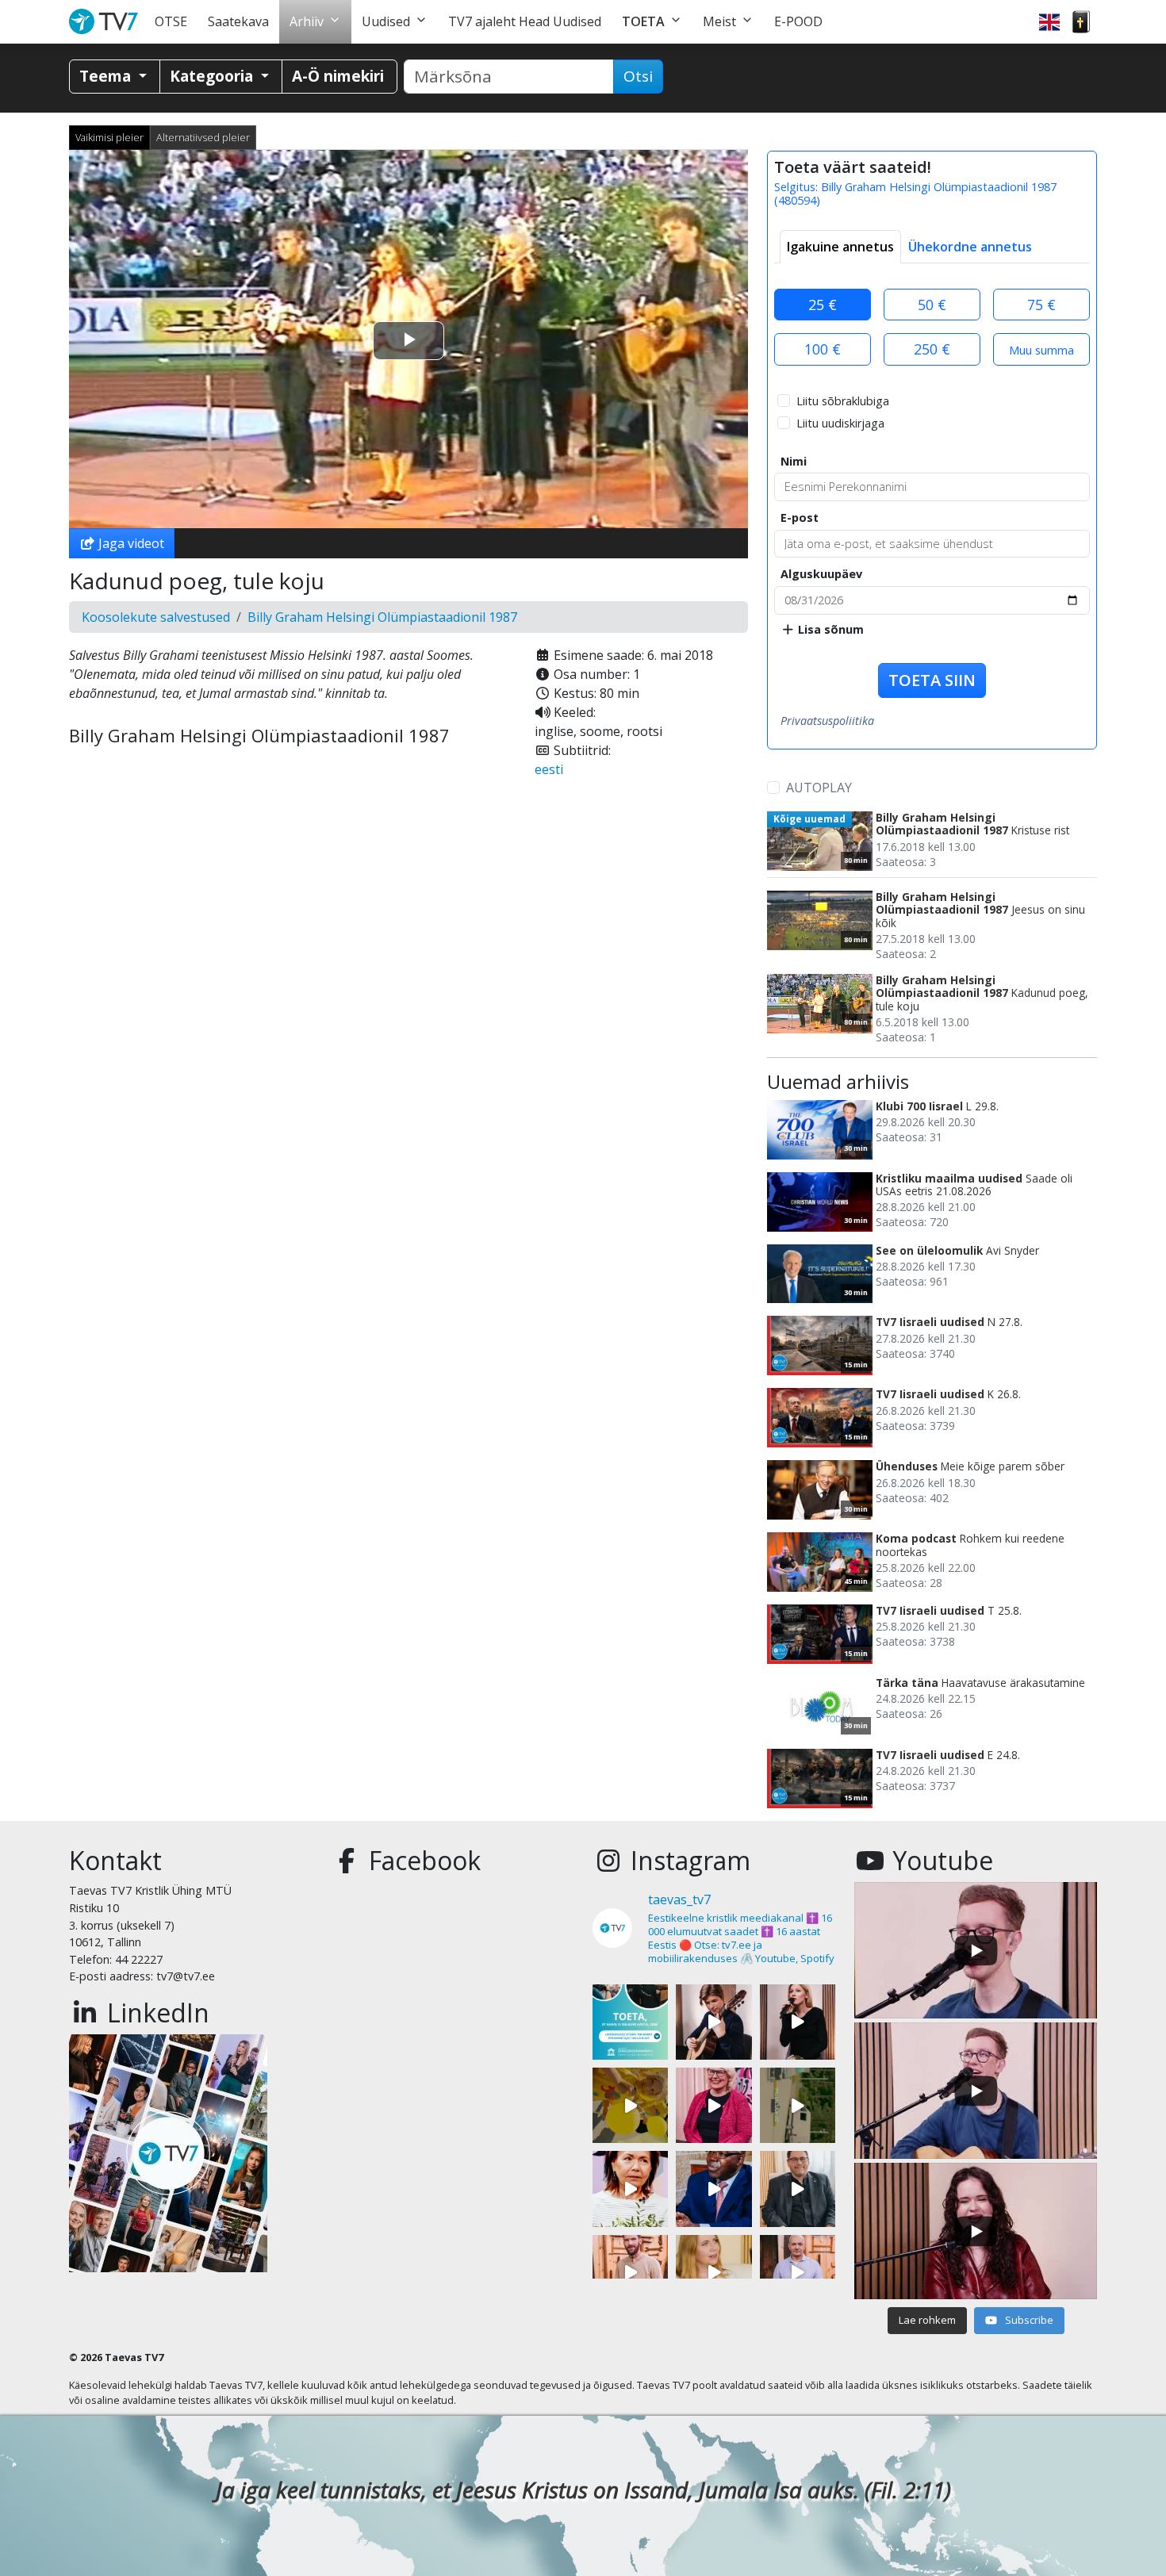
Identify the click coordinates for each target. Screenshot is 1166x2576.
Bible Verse (1081, 22)
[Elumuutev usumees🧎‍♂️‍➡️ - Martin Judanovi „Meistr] (630, 2273)
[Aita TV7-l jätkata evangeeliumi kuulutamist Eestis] (630, 2022)
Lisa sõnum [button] (829, 629)
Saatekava (238, 21)
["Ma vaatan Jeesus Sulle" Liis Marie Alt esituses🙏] (713, 2022)
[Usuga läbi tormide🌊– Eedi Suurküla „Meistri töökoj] (798, 2273)
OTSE (171, 21)
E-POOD (798, 21)
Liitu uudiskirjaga (840, 423)
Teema (107, 76)
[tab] (840, 247)
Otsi (638, 76)
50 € (932, 305)
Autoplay (819, 788)
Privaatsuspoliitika (827, 721)
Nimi (794, 461)
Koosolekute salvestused (156, 617)
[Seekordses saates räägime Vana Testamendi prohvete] (713, 2273)
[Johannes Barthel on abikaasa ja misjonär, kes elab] (798, 2189)
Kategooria (213, 76)
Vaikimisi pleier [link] (109, 137)
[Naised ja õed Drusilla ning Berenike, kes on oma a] (630, 2189)
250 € (932, 349)
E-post (800, 517)
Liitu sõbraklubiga (843, 401)
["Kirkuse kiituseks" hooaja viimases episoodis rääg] (713, 2105)
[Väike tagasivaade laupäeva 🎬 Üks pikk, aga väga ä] (798, 2105)
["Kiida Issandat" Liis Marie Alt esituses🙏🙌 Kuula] (798, 2022)
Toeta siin (932, 680)
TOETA (643, 21)
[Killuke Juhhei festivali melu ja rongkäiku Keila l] (630, 2105)
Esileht (107, 22)
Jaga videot (130, 543)
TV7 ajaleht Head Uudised (525, 21)
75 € (1041, 305)
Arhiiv (307, 21)
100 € (823, 349)
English (1049, 22)
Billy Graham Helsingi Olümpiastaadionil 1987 (382, 617)
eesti (549, 769)
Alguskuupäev (821, 574)
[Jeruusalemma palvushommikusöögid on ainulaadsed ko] (713, 2189)
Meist (719, 21)
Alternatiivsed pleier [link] (203, 137)
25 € (823, 305)
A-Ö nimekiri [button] (338, 76)
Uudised (386, 21)
